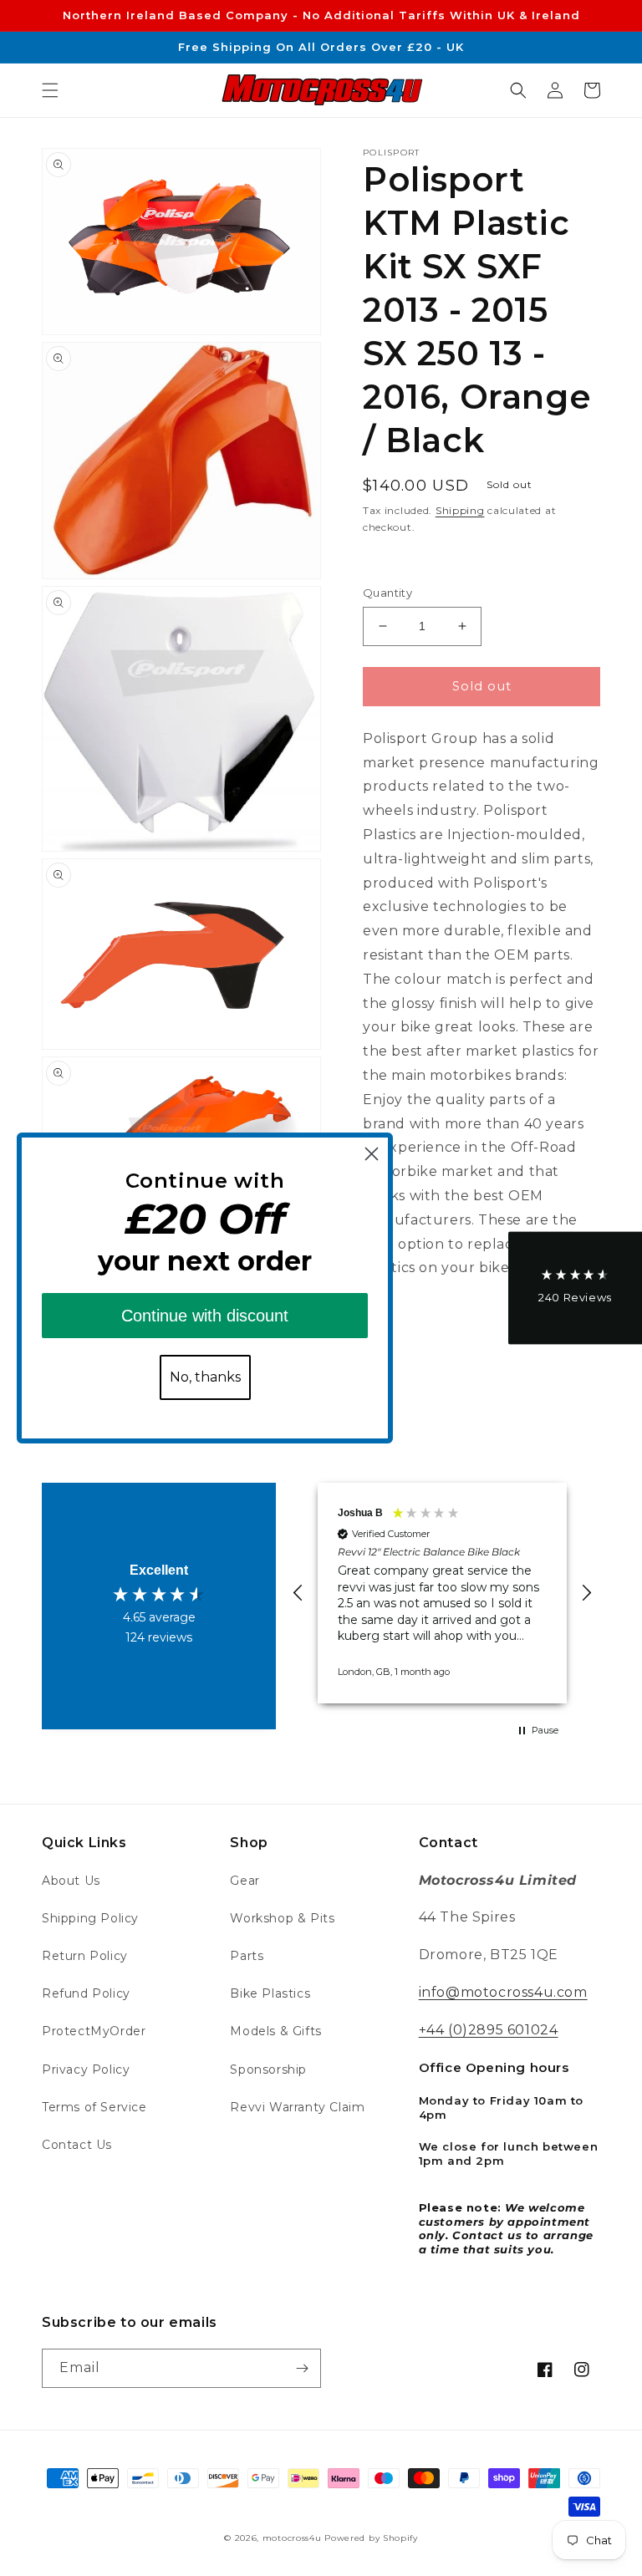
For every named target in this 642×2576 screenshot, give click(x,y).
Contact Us (77, 2145)
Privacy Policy (86, 2069)
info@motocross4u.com (503, 1992)
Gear (245, 1881)
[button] (50, 90)
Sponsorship (268, 2069)
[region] (442, 1593)
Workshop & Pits (282, 1918)
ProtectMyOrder (94, 2031)
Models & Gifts (275, 2031)
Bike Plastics (270, 1993)
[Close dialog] (372, 1154)
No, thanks (205, 1377)
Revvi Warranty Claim (297, 2107)
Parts (247, 1956)
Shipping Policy (90, 1918)
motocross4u (292, 2538)
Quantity (387, 593)
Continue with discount (205, 1316)
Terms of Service (94, 2107)
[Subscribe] (302, 2368)
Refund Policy (86, 1993)
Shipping (460, 510)
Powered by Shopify (371, 2538)
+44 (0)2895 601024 (489, 2030)
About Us (71, 1881)
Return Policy (85, 1956)
